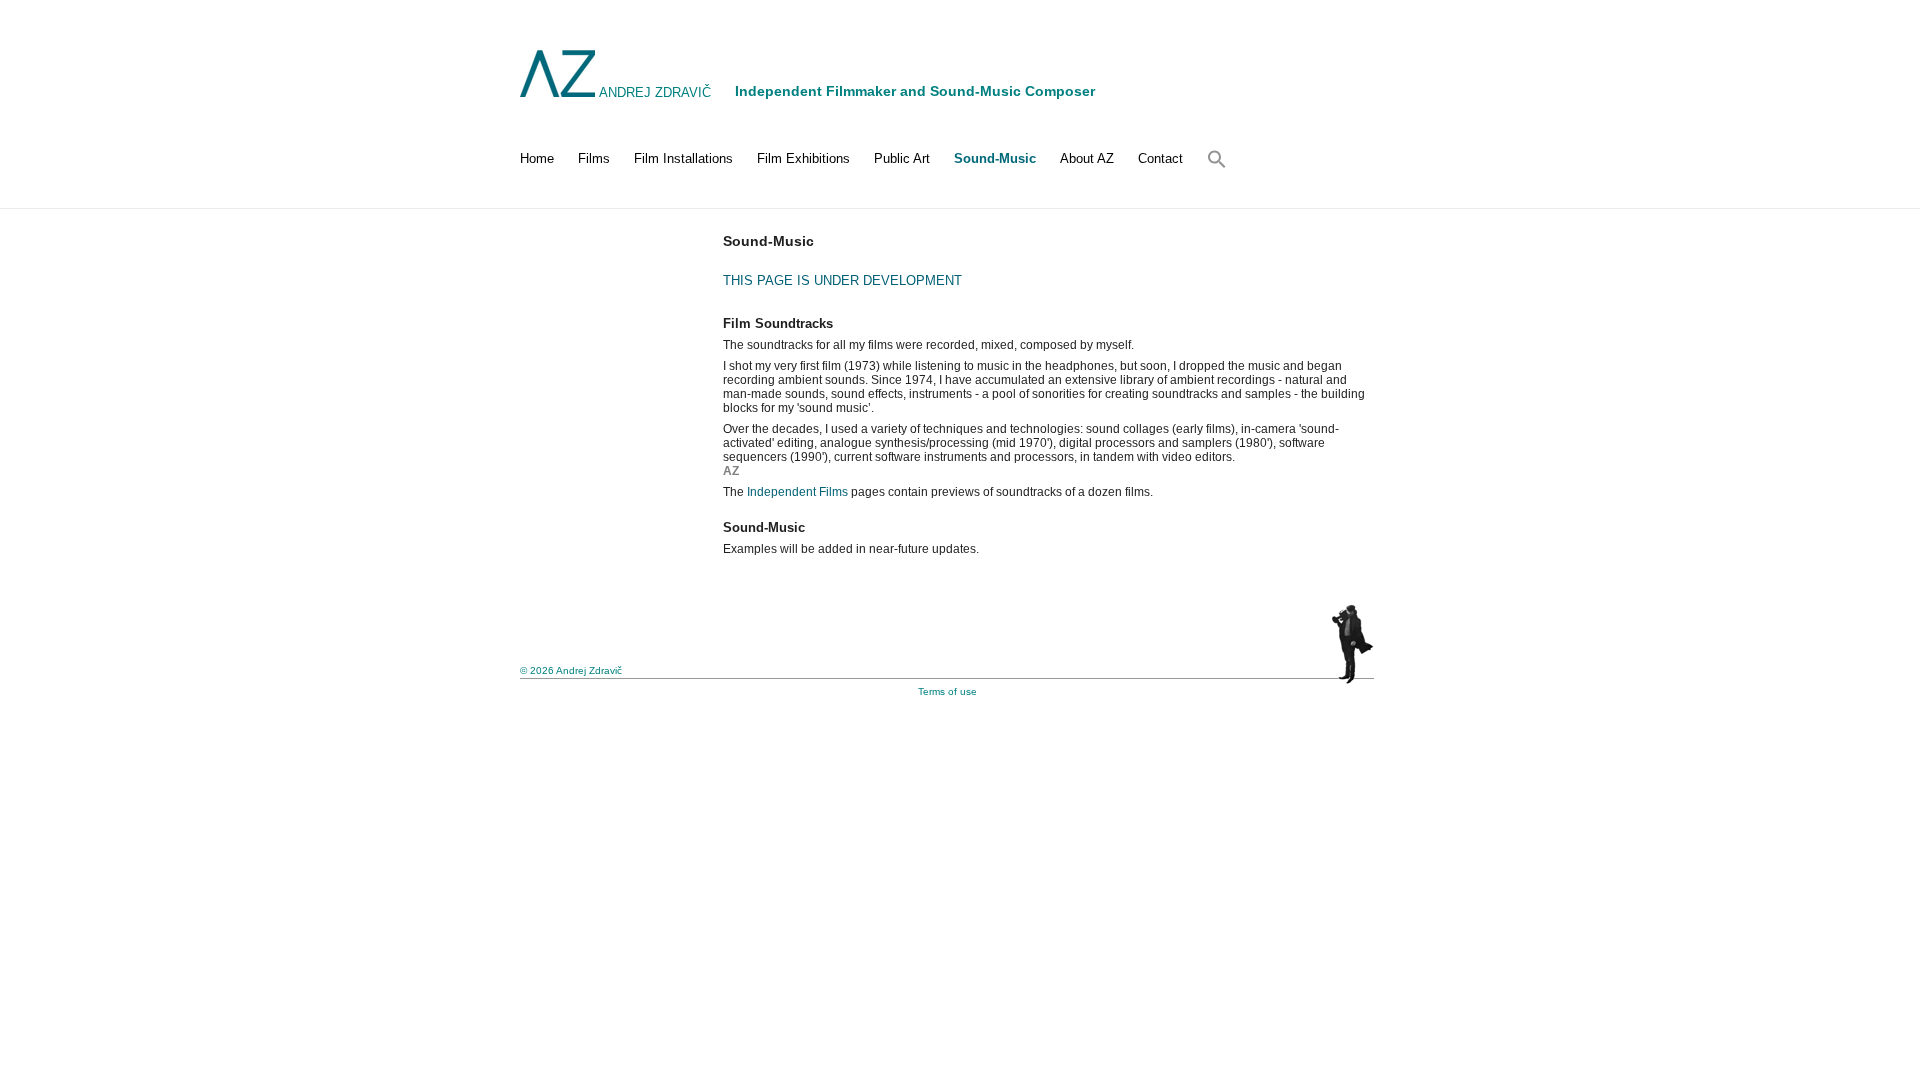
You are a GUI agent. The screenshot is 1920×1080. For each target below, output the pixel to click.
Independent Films (797, 492)
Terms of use (947, 691)
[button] (1211, 159)
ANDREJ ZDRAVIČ (655, 92)
